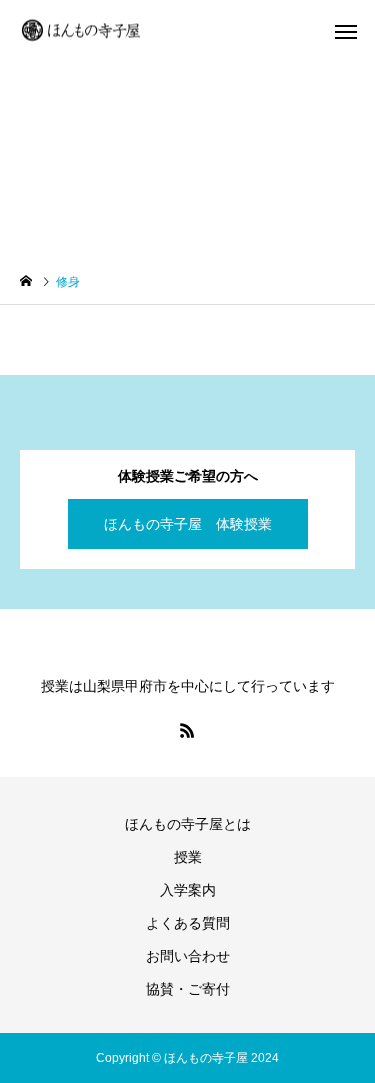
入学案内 (188, 890)
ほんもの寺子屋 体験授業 (188, 524)
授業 (188, 857)
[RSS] (188, 730)
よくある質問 (188, 923)
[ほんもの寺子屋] (81, 30)
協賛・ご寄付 (188, 989)
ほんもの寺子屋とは (188, 824)
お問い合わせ (188, 956)
